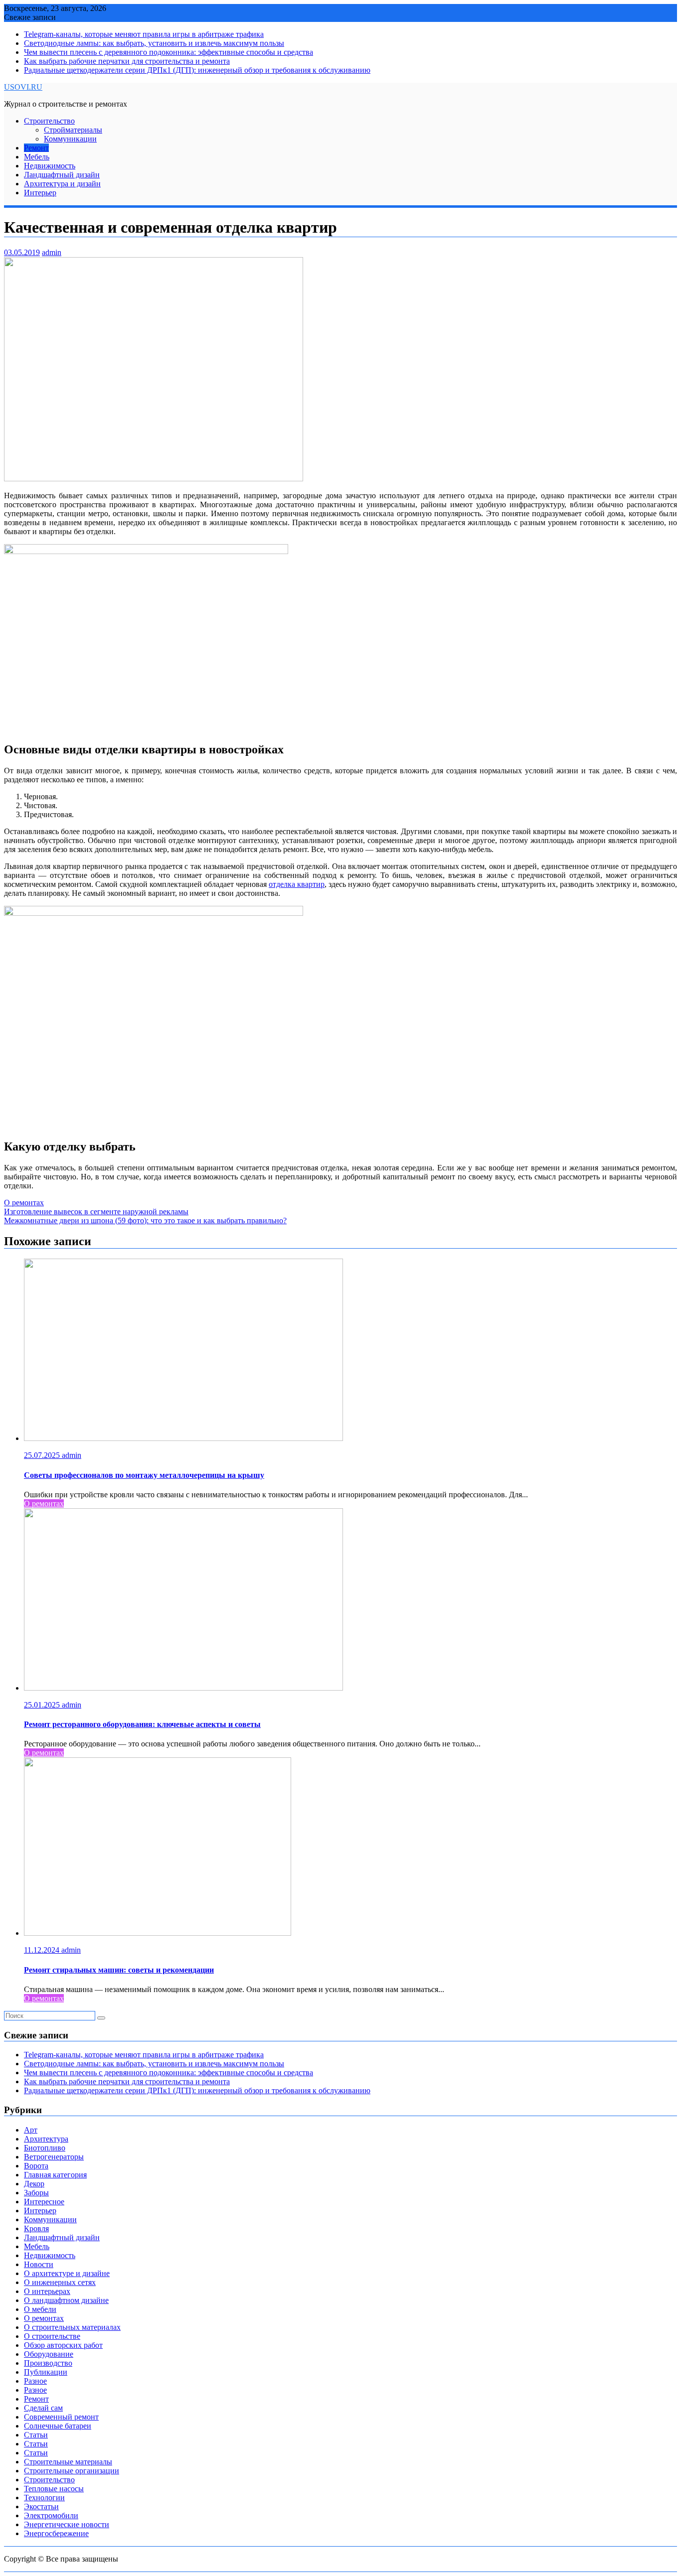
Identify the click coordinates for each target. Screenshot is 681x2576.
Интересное (44, 2202)
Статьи (36, 2435)
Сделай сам (43, 2408)
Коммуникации (70, 139)
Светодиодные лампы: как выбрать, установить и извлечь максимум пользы (154, 43)
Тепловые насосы (54, 2489)
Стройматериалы (73, 130)
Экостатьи (41, 2506)
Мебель (37, 157)
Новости (39, 2264)
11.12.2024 (43, 1950)
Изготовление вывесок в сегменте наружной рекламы (96, 1212)
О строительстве (52, 2336)
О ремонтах (24, 1203)
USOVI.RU (23, 87)
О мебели (40, 2309)
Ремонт (36, 148)
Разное (35, 2381)
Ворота (36, 2166)
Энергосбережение (56, 2533)
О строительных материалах (72, 2327)
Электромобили (51, 2515)
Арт (31, 2130)
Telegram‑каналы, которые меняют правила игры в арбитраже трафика (144, 34)
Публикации (46, 2372)
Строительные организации (72, 2471)
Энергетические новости (67, 2524)
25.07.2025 (43, 1455)
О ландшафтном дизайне (66, 2300)
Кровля (36, 2228)
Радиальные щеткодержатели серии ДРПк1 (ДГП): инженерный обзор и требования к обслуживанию (197, 70)
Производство (48, 2363)
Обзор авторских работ (63, 2345)
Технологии (44, 2498)
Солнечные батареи (58, 2426)
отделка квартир (297, 884)
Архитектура (46, 2139)
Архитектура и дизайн (62, 184)
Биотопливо (45, 2148)
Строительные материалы (68, 2462)
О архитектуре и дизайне (67, 2273)
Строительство (49, 121)
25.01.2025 (43, 1705)
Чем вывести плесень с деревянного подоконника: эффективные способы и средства (169, 52)
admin (52, 252)
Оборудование (49, 2354)
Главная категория (55, 2175)
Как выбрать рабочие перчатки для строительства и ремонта (127, 61)
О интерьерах (47, 2291)
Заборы (36, 2193)
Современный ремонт (61, 2417)
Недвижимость (50, 166)
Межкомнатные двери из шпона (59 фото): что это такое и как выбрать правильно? (145, 1220)
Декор (34, 2184)
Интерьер (40, 193)
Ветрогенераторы (54, 2157)
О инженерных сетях (60, 2282)
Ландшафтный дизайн (62, 175)
